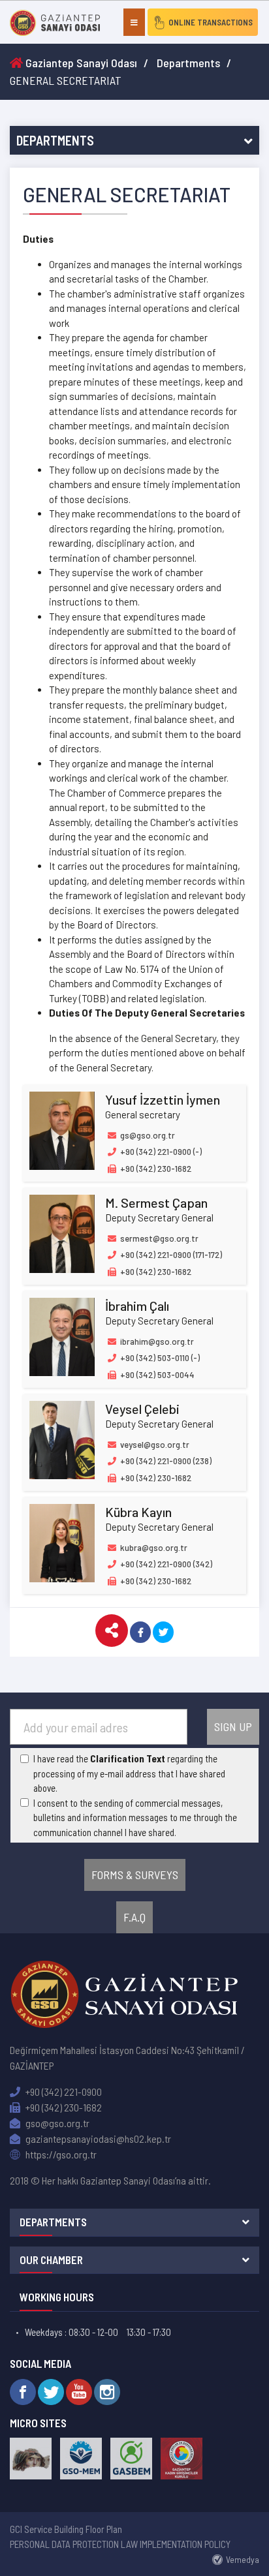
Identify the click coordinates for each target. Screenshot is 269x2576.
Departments (188, 63)
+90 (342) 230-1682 (63, 2107)
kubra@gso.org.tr (153, 1548)
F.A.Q (134, 1917)
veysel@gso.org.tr (154, 1445)
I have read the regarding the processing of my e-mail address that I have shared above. (129, 1773)
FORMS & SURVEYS (135, 1875)
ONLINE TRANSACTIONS (211, 22)
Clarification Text (128, 1758)
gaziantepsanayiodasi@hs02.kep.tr (97, 2139)
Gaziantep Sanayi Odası (80, 63)
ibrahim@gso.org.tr (156, 1342)
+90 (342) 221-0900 (63, 2092)
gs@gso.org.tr (147, 1135)
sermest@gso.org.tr (158, 1238)
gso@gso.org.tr (56, 2123)
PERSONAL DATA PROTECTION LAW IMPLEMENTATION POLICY (120, 2544)
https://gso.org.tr (60, 2154)
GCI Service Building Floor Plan (66, 2529)
